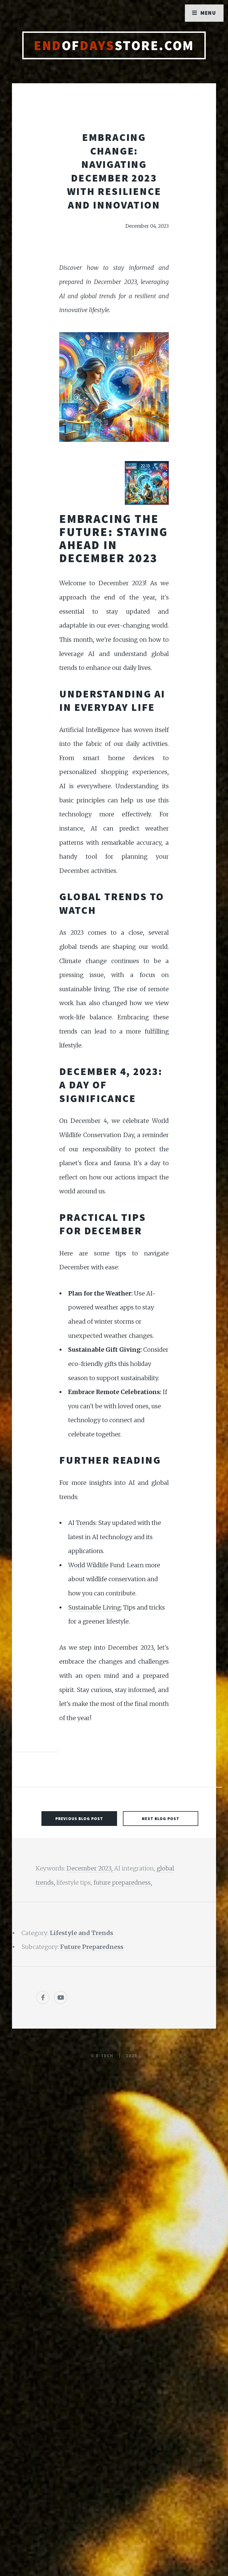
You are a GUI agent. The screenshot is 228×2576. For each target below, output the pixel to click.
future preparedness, (123, 1883)
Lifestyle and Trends (81, 1933)
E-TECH (105, 2056)
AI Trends (82, 1523)
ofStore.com (114, 45)
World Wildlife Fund (96, 1565)
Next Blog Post (161, 1819)
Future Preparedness (92, 1947)
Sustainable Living (94, 1607)
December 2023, (90, 1868)
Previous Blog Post (79, 1819)
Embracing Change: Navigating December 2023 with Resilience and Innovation (114, 171)
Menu (208, 13)
